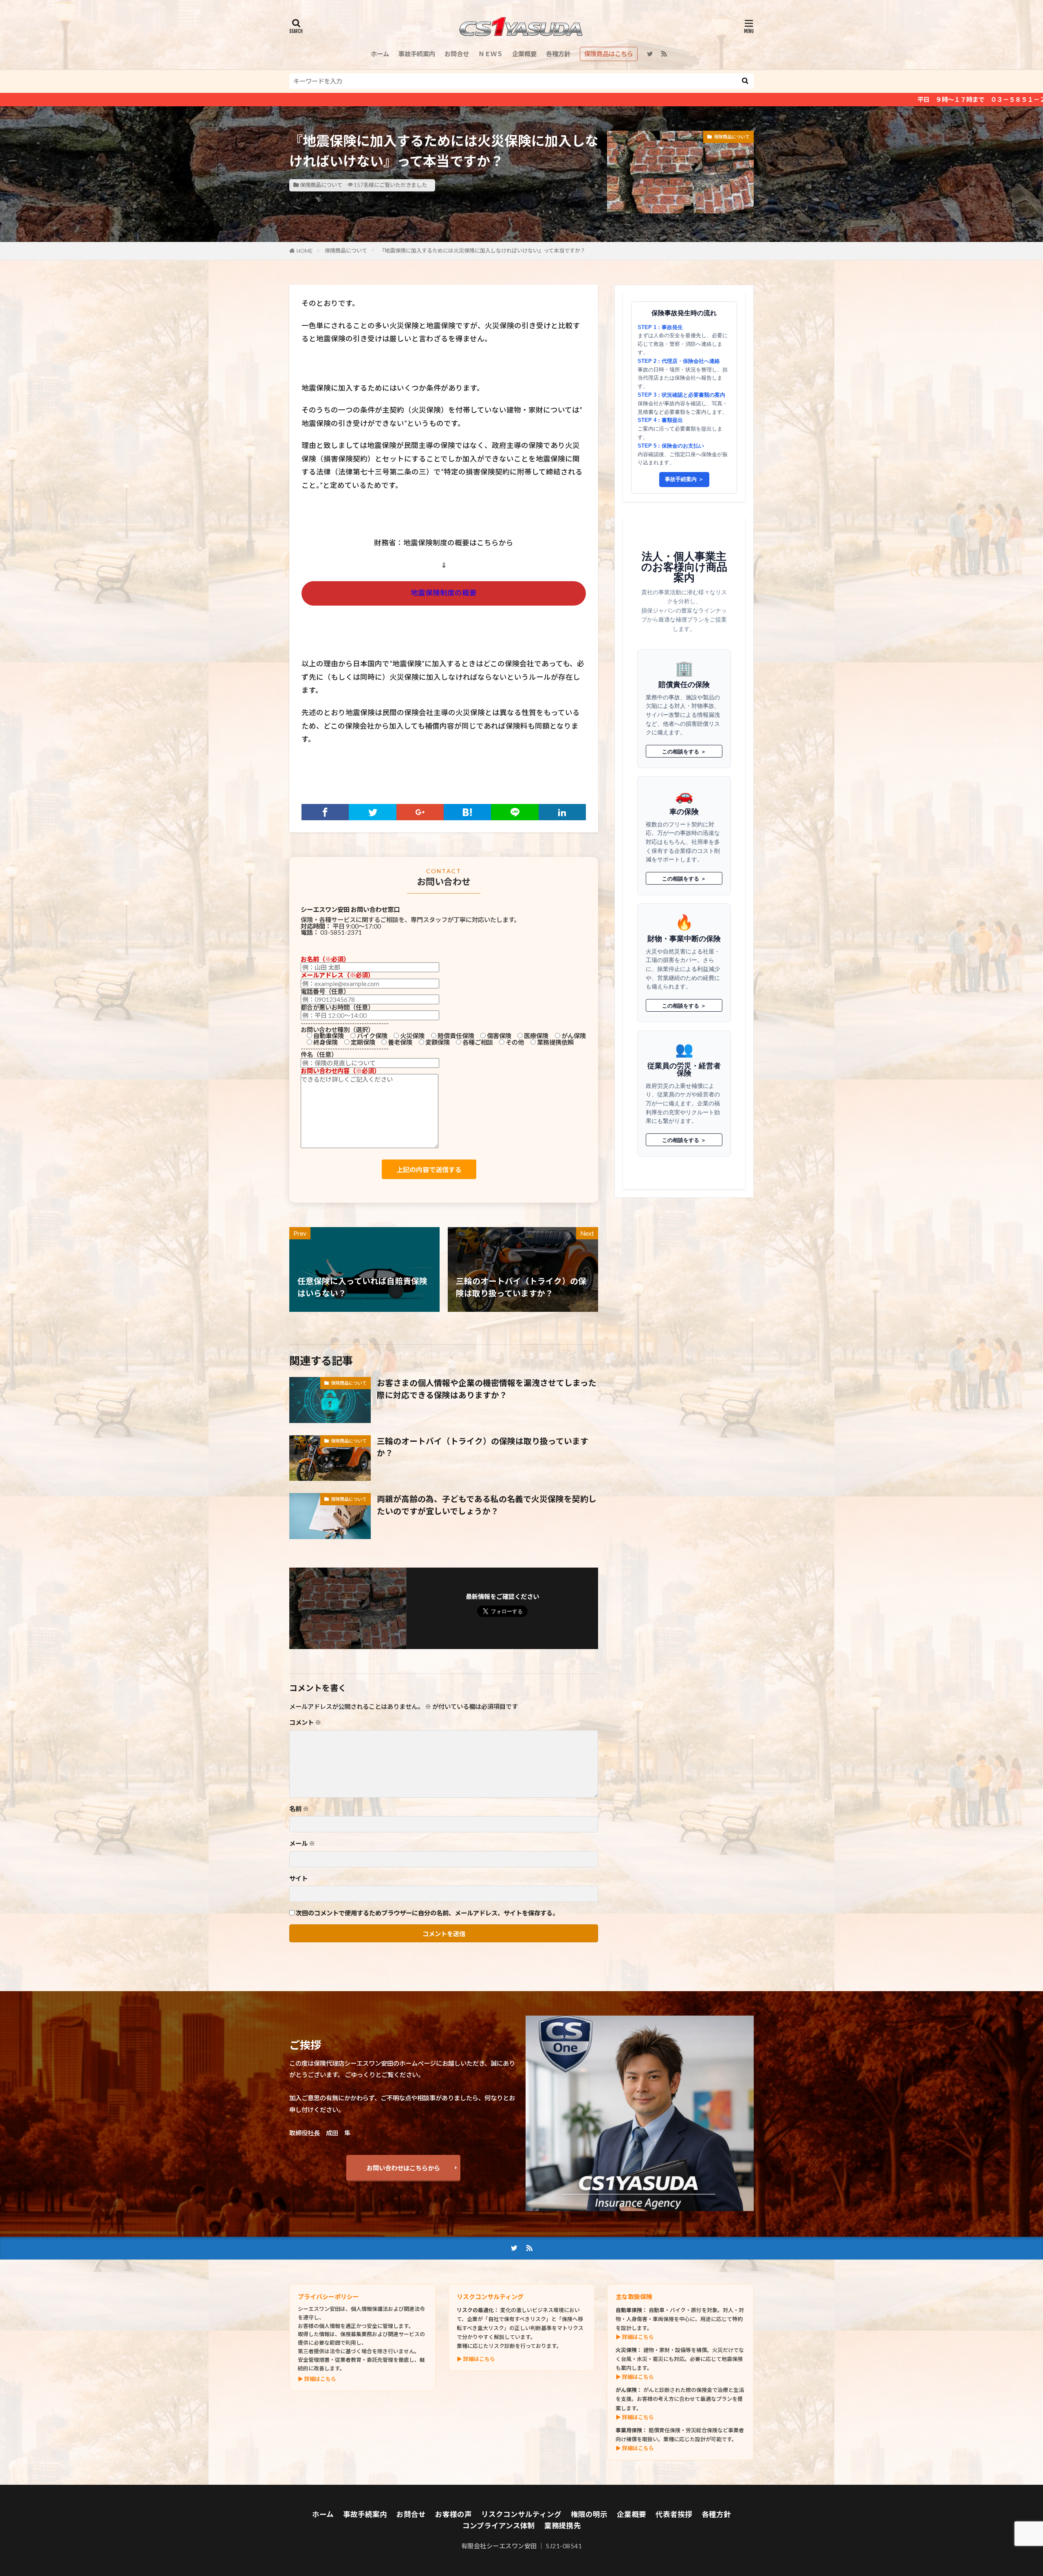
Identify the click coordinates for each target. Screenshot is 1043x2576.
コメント (305, 1723)
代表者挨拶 (674, 2514)
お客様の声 (453, 2514)
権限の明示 (589, 2514)
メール (302, 1844)
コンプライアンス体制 (499, 2526)
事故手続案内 (417, 54)
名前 (299, 1809)
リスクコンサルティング (521, 2514)
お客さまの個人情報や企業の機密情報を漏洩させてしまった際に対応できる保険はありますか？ (487, 1389)
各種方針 (558, 54)
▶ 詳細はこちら (317, 2379)
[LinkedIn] (562, 812)
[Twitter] (372, 812)
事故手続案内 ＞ (684, 479)
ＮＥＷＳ (491, 54)
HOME (305, 251)
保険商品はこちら (609, 54)
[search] (745, 81)
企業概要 (524, 54)
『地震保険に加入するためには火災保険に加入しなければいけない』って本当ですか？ (482, 250)
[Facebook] (325, 812)
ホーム (380, 54)
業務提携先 (563, 2526)
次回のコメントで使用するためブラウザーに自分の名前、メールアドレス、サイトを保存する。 (427, 1913)
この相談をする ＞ (684, 751)
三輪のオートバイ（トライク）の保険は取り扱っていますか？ (483, 1447)
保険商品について (321, 185)
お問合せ (457, 54)
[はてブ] (467, 812)
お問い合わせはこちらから (403, 2168)
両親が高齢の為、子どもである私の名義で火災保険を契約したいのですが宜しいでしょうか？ (487, 1505)
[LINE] (515, 812)
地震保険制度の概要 (444, 593)
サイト (298, 1879)
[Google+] (420, 812)
